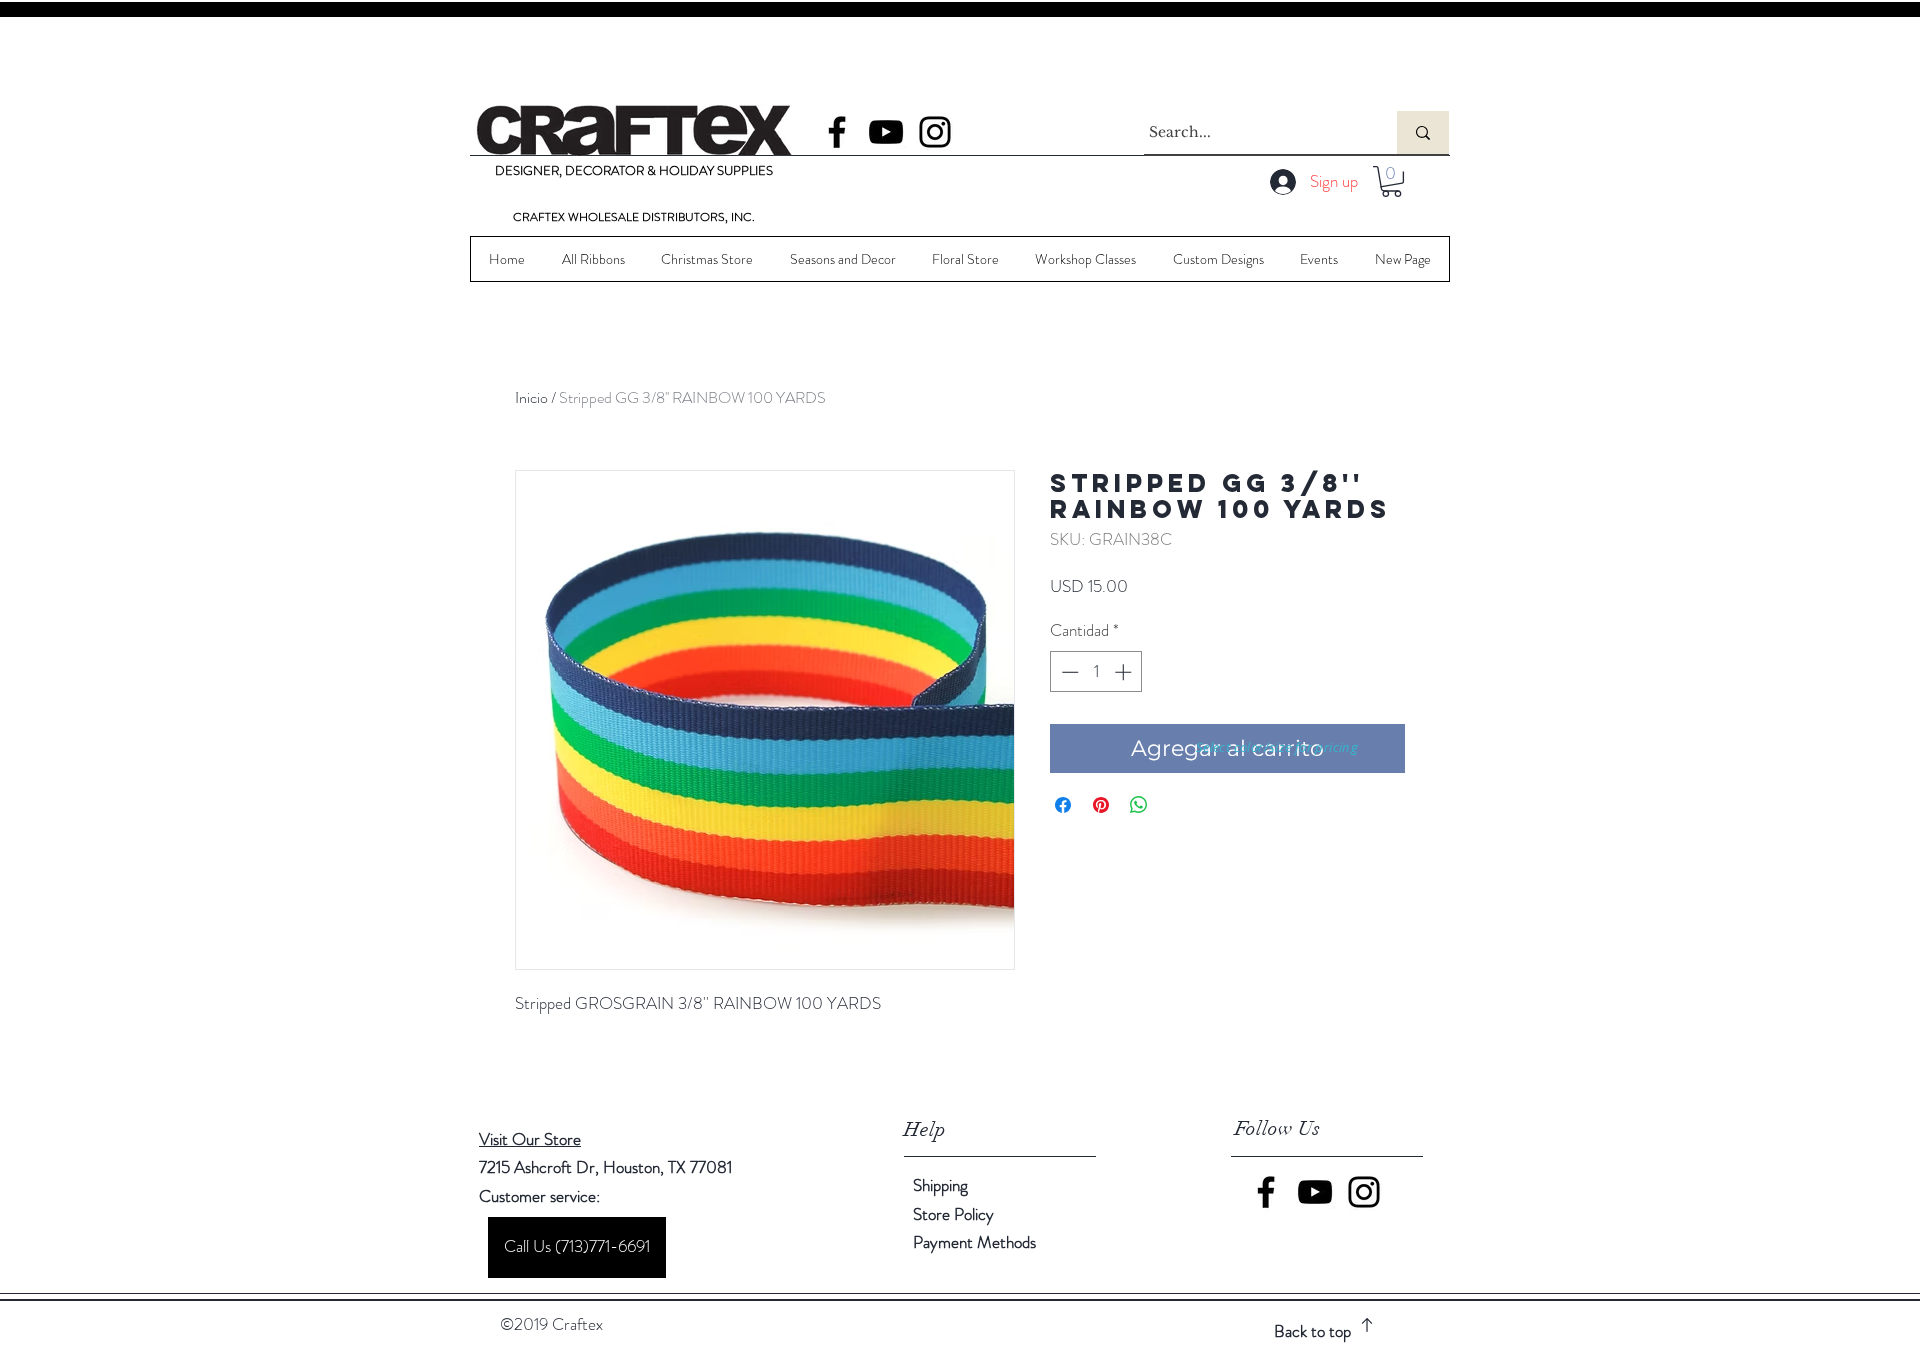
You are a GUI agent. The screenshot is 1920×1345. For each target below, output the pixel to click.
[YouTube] (886, 132)
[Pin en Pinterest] (1101, 805)
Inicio (531, 397)
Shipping (940, 1185)
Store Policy (953, 1214)
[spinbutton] (1096, 672)
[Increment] (1125, 672)
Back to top (1312, 1331)
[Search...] (1423, 132)
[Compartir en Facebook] (1063, 805)
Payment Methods (976, 1242)
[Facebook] (837, 132)
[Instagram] (935, 132)
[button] (1391, 181)
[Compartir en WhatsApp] (1139, 805)
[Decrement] (1068, 672)
